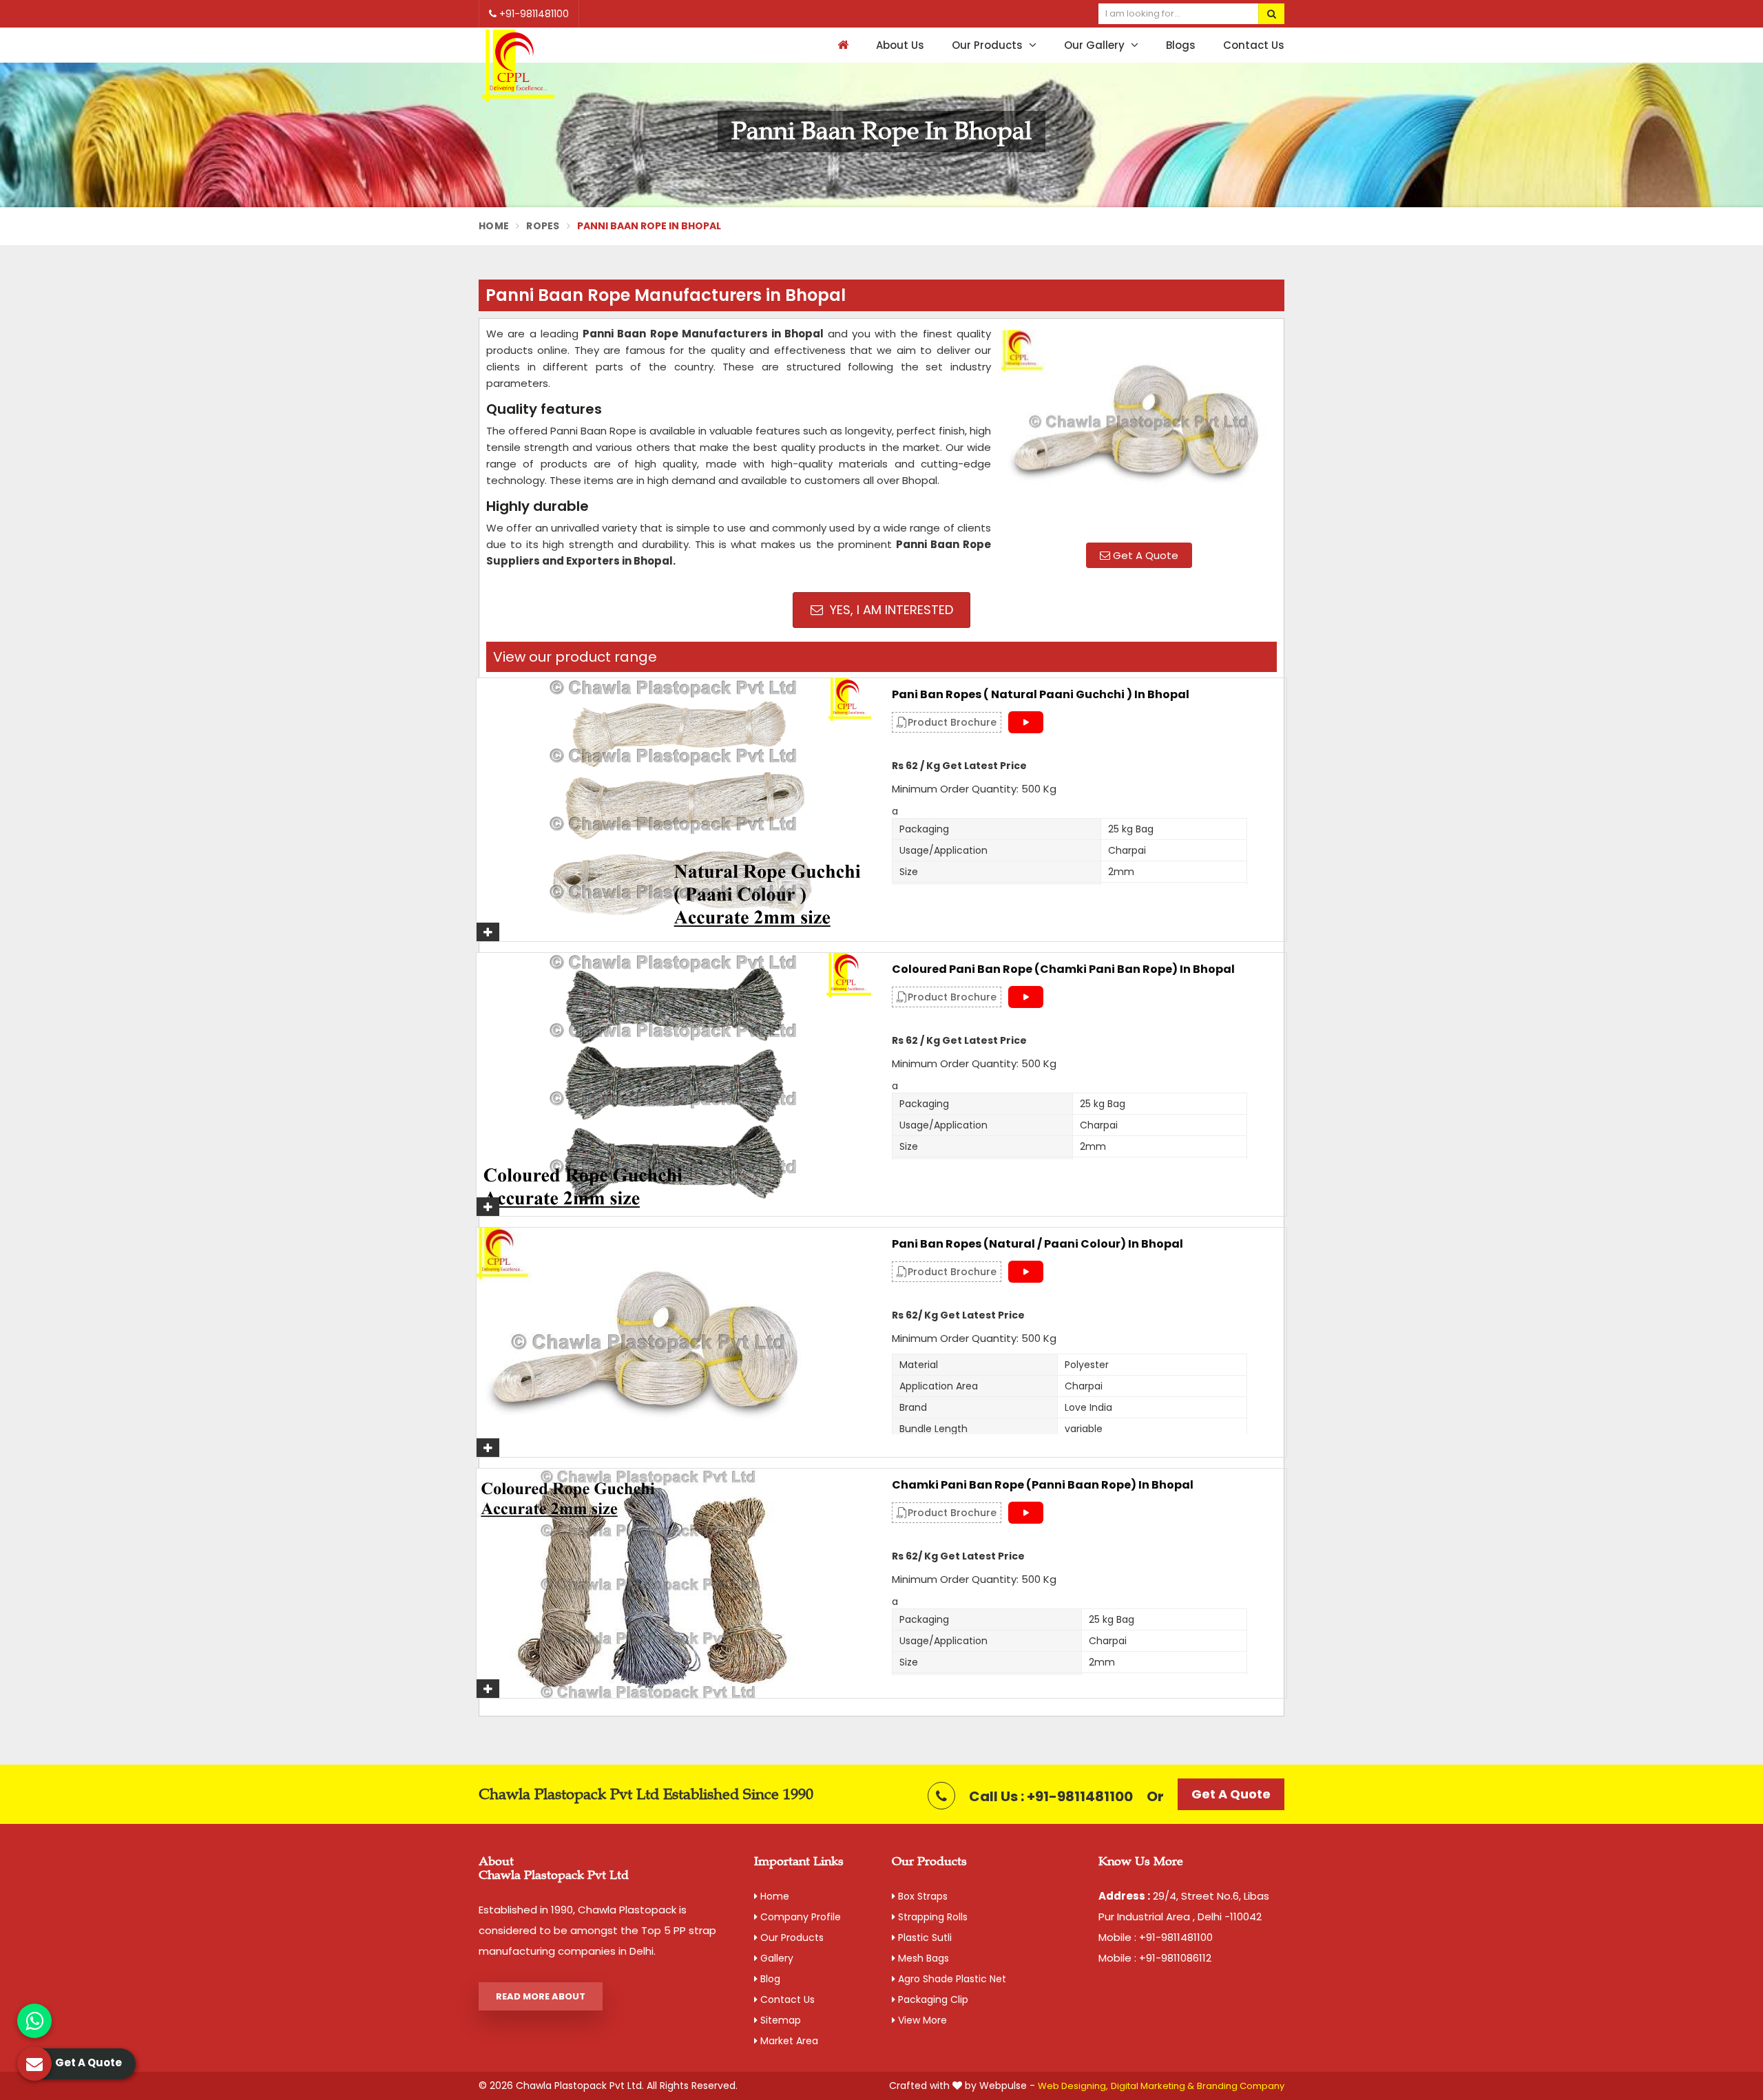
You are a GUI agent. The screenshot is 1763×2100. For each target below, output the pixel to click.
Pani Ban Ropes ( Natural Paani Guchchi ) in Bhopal (1041, 695)
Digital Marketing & (1152, 2086)
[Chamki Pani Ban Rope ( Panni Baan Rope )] (674, 1583)
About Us (900, 45)
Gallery (775, 1958)
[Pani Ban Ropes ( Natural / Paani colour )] (674, 1342)
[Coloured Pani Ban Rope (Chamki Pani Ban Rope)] (674, 1084)
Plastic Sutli (924, 1938)
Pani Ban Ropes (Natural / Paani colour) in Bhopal (1037, 1244)
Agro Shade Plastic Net (951, 1979)
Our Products (989, 45)
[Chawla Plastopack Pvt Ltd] (518, 66)
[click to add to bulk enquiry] (488, 932)
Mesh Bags (922, 1958)
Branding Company (1241, 2086)
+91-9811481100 (533, 14)
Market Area (788, 2041)
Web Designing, (1073, 2086)
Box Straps (921, 1896)
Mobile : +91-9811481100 (1156, 1937)
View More (921, 2020)
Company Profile (799, 1917)
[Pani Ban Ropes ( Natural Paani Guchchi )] (674, 810)
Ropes (543, 226)
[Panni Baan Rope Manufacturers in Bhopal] (1139, 429)
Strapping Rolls (931, 1917)
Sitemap (779, 2020)
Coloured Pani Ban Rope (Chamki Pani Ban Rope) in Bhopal (1063, 969)
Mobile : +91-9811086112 (1155, 1958)
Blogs (1181, 45)
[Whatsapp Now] (34, 2021)
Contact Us (1254, 45)
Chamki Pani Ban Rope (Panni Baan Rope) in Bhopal (1043, 1485)
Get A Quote (1144, 555)
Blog (769, 1979)
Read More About (541, 1996)
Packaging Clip (932, 1999)
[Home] (841, 45)
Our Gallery (1096, 45)
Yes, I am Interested (890, 610)
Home (494, 226)
